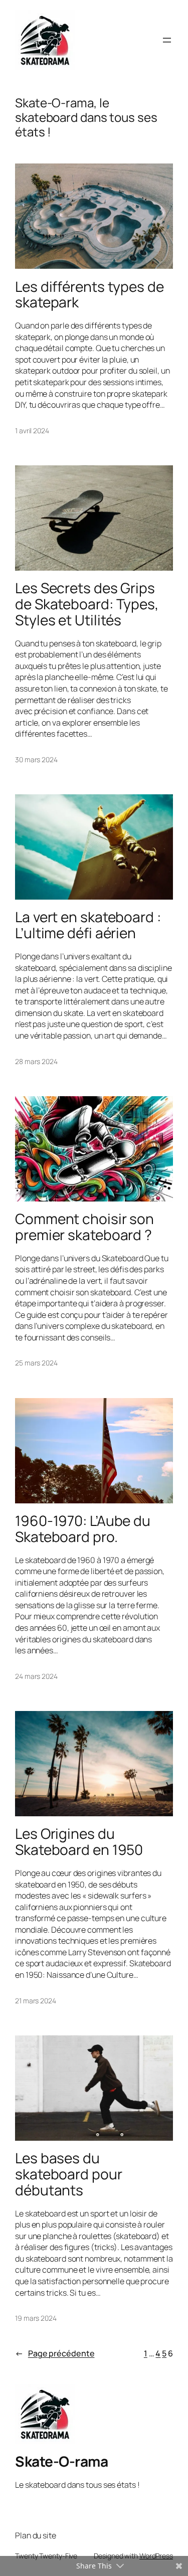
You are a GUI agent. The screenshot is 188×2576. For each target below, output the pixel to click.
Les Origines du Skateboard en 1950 (79, 1842)
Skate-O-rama (61, 2461)
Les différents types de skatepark (89, 295)
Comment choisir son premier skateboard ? (84, 1227)
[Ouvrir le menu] (167, 40)
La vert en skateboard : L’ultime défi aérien (88, 925)
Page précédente (55, 2353)
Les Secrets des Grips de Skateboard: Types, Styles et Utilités (87, 604)
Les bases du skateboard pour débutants (69, 2174)
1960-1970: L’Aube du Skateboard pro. (83, 1529)
